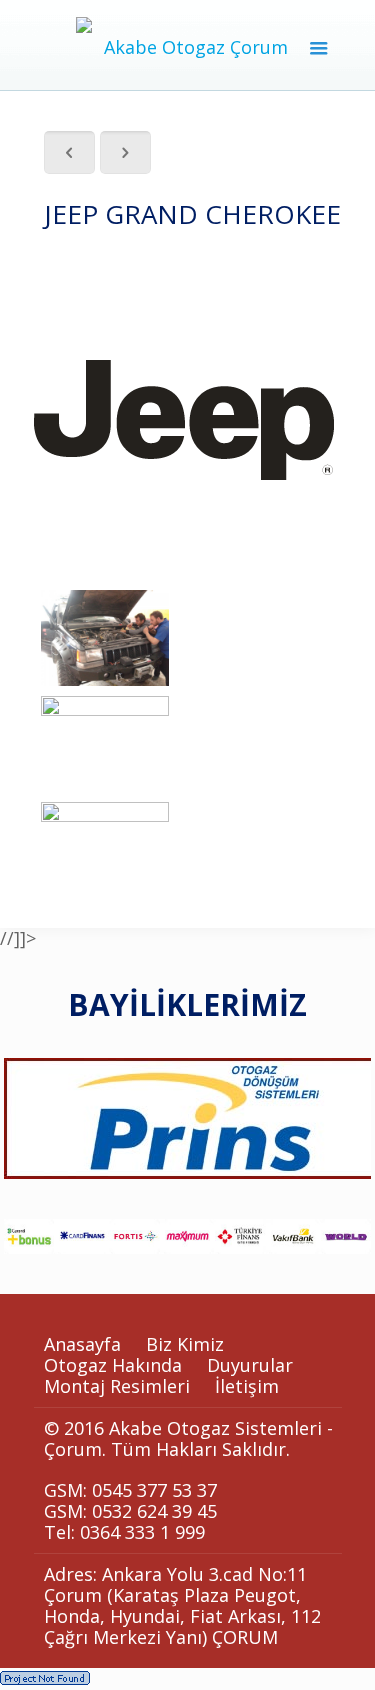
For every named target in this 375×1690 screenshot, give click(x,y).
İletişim (247, 1386)
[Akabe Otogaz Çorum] (188, 45)
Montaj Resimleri (117, 1386)
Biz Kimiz (185, 1344)
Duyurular (250, 1365)
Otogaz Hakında (113, 1365)
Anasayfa (82, 1344)
